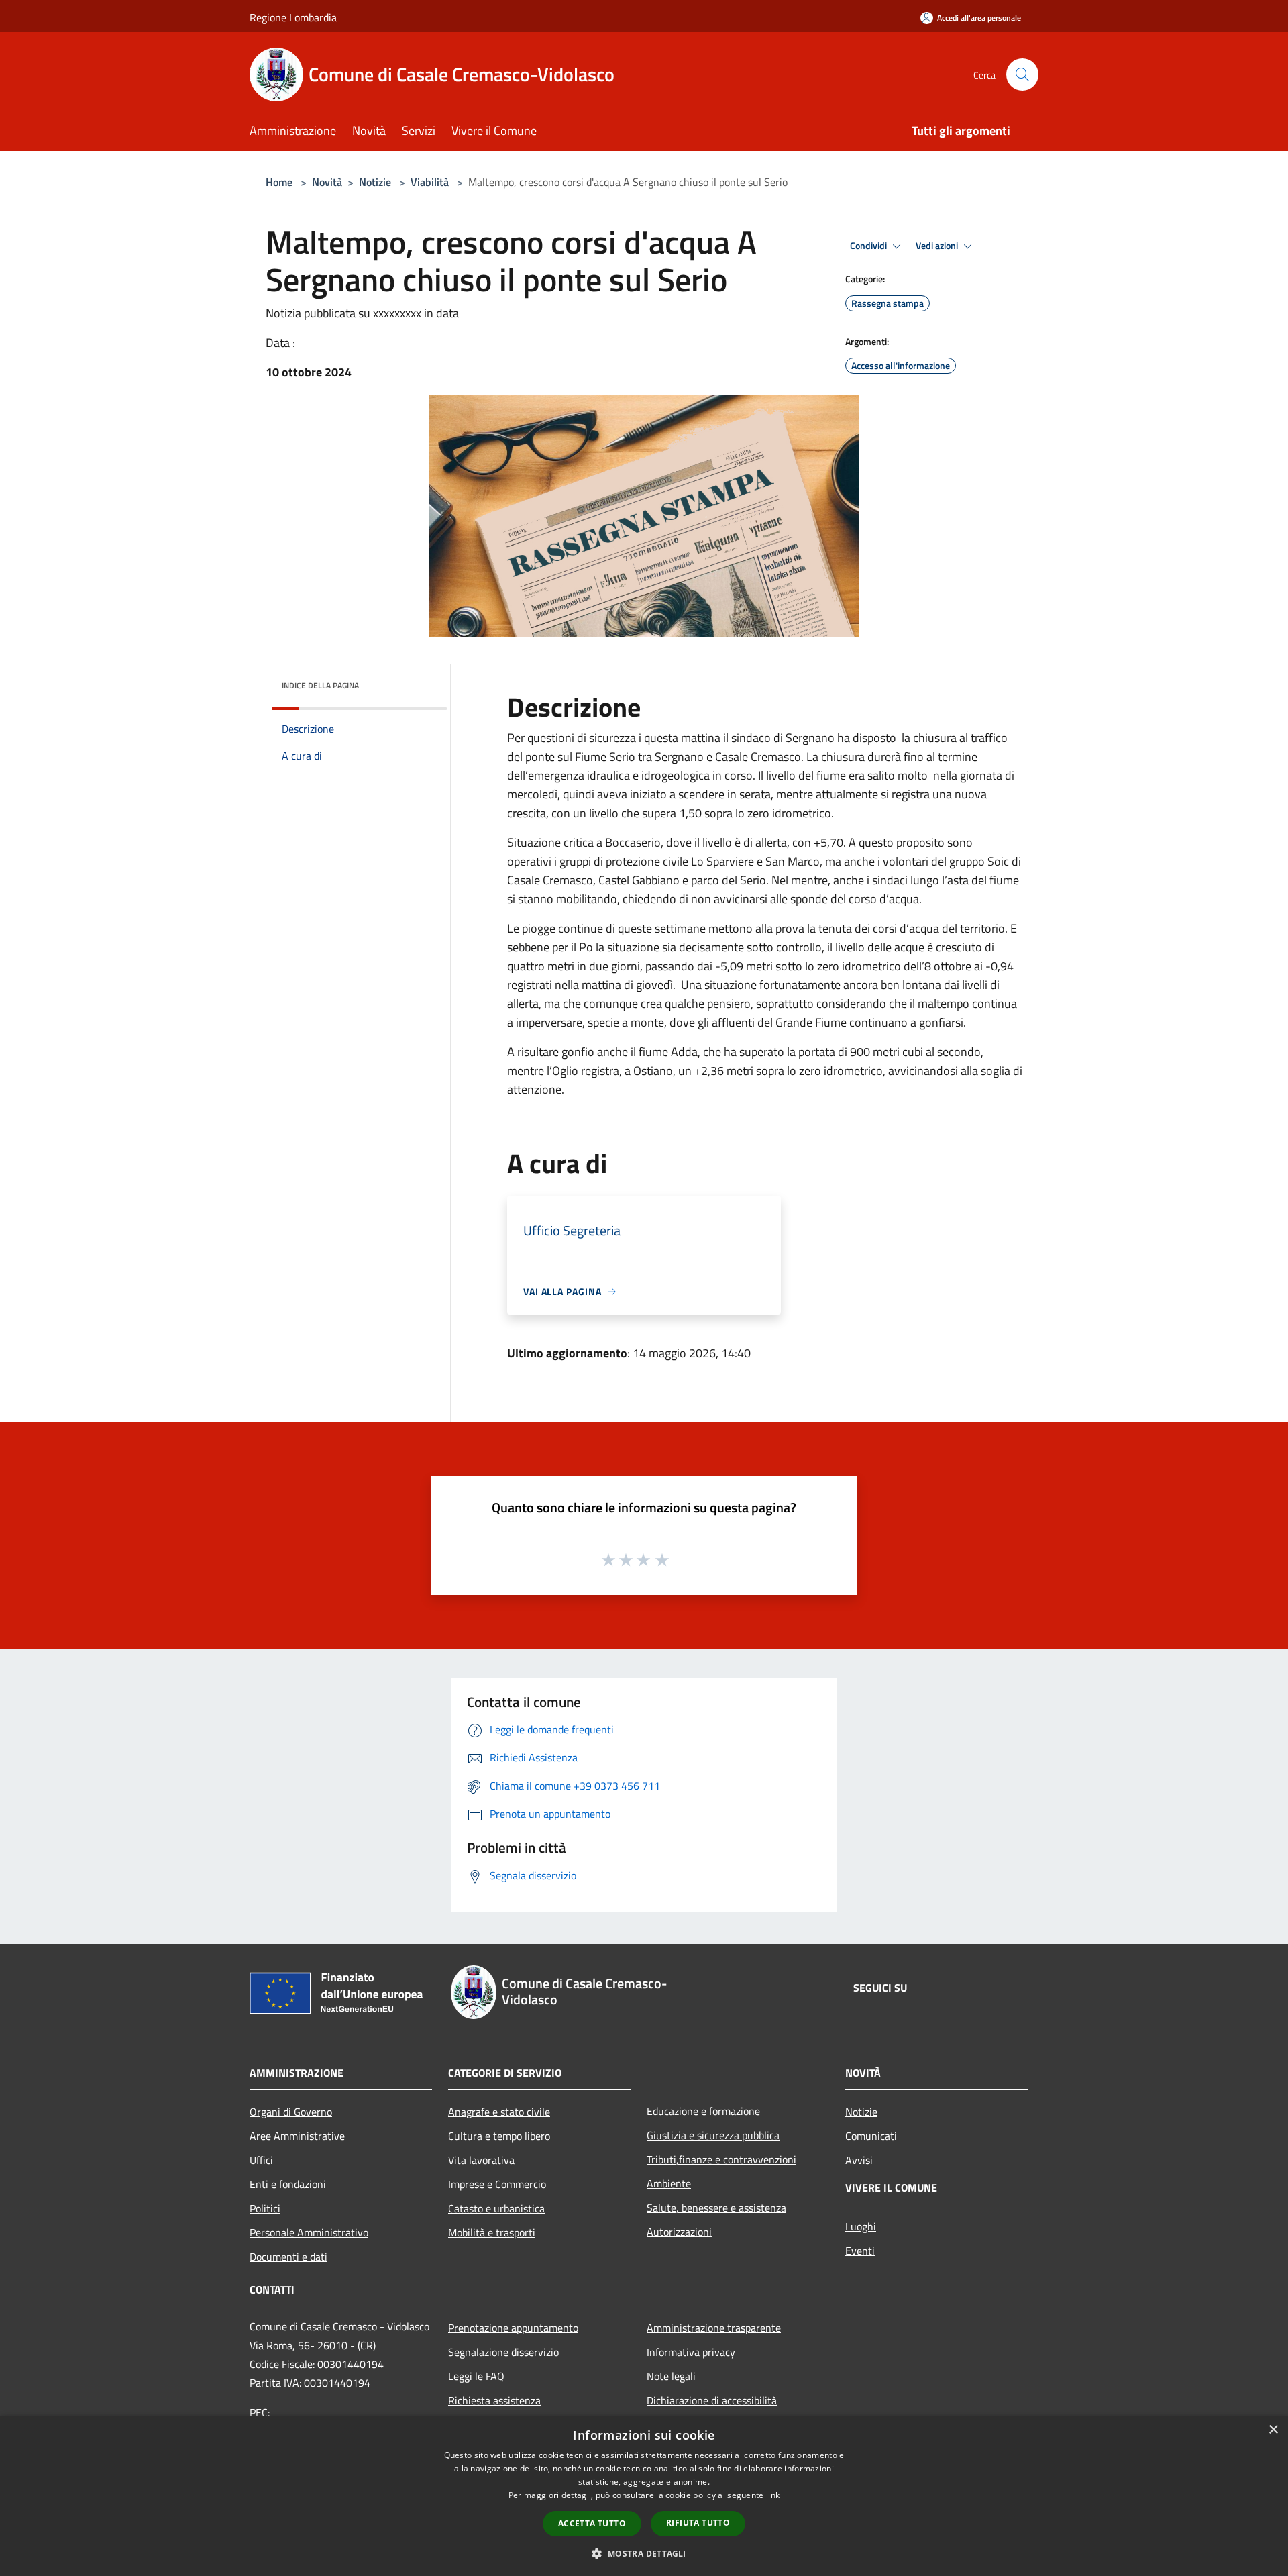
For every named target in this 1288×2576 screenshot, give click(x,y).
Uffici (261, 2160)
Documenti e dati (288, 2257)
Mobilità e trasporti (492, 2232)
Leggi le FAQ (476, 2376)
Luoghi (861, 2226)
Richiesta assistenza (494, 2400)
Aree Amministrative (297, 2136)
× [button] (1273, 2430)
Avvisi (859, 2160)
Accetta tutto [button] (592, 2523)
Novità (327, 182)
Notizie (375, 182)
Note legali (671, 2376)
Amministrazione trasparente (714, 2328)
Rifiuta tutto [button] (698, 2523)
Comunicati (871, 2136)
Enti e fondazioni (288, 2184)
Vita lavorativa (481, 2160)
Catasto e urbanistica (496, 2208)
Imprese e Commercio (497, 2184)
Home (279, 182)
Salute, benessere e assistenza (716, 2208)
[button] (644, 2553)
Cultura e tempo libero (499, 2136)
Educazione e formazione (703, 2111)
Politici (265, 2208)
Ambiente (669, 2183)
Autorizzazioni (679, 2232)
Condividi (869, 246)
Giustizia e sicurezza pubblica (713, 2135)
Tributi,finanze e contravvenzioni (721, 2159)
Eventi (860, 2251)
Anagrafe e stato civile (499, 2112)
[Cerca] (1022, 74)
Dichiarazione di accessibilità (712, 2400)
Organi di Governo (291, 2112)
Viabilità (430, 182)
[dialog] (644, 2496)
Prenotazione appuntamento (513, 2328)
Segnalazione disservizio (503, 2352)
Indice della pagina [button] (320, 685)
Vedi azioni (938, 246)
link (773, 2495)
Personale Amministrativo (309, 2232)
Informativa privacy (691, 2352)
